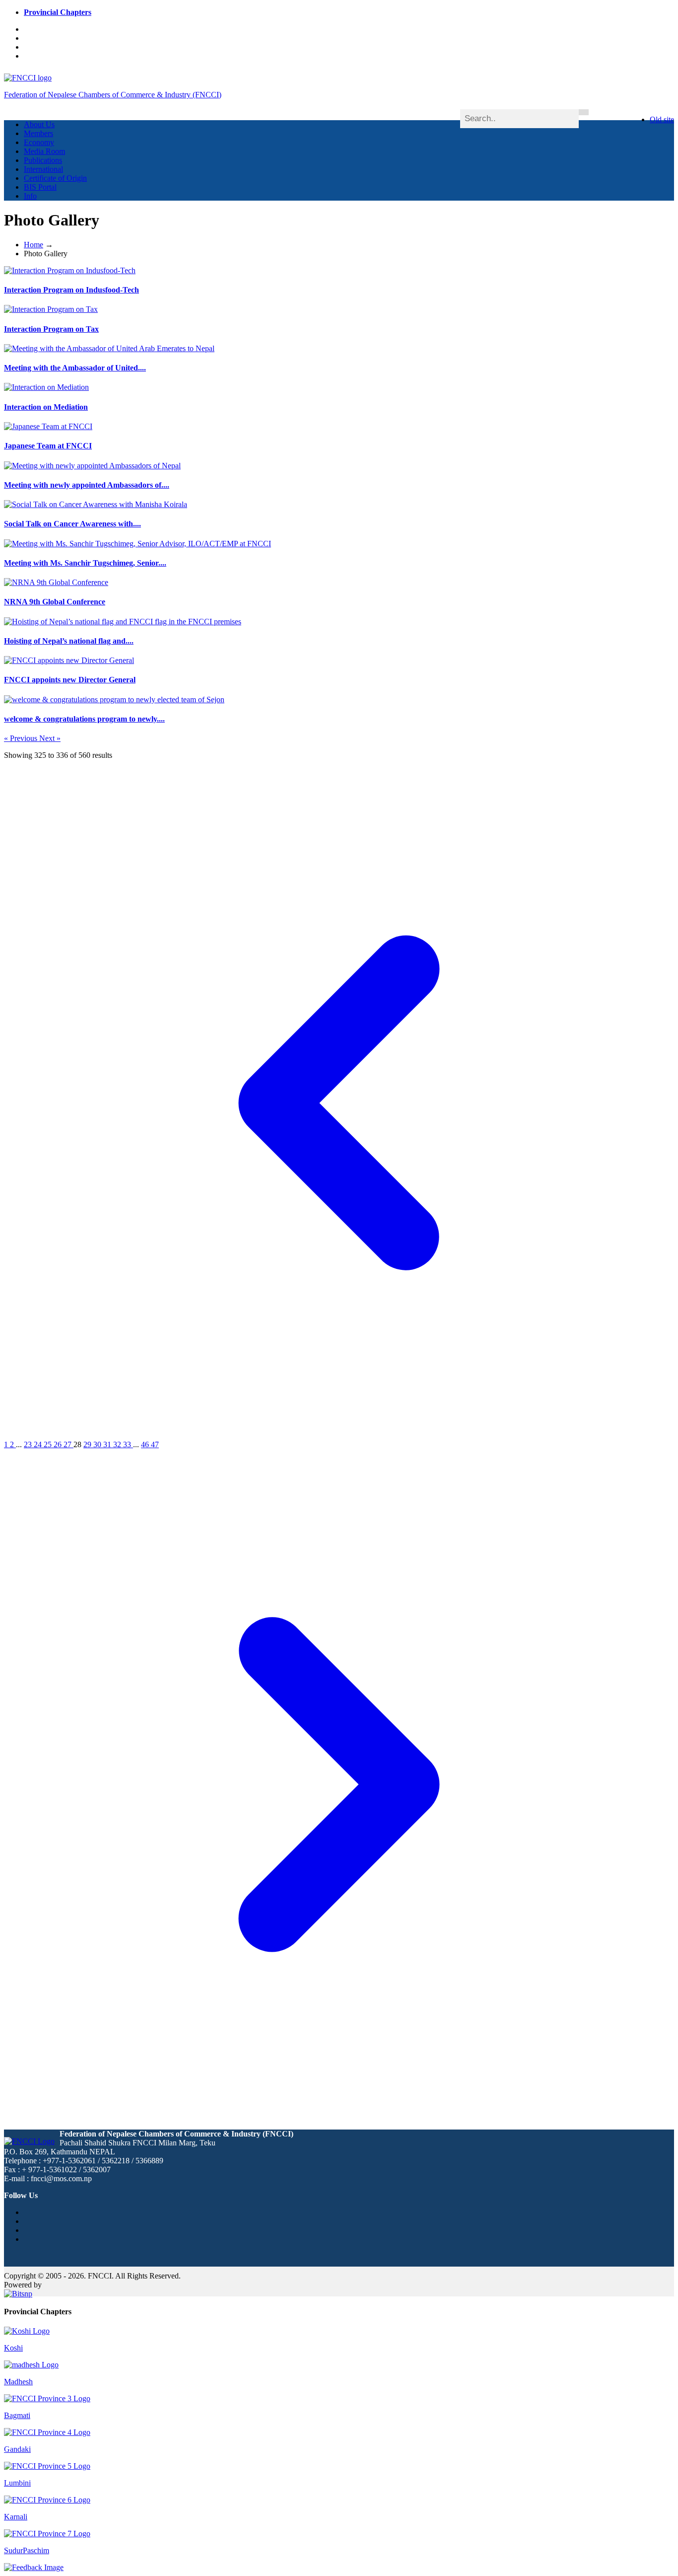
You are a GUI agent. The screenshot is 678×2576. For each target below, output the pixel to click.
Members (38, 133)
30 (98, 1444)
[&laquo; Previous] (339, 1435)
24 (39, 1444)
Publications (43, 160)
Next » (50, 738)
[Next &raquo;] (339, 2117)
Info (30, 196)
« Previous (22, 738)
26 (59, 1444)
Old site (662, 119)
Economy (39, 142)
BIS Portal (40, 187)
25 (49, 1444)
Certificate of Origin (55, 178)
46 (146, 1444)
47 (155, 1444)
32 (118, 1444)
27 (68, 1444)
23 (29, 1444)
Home (34, 245)
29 (88, 1444)
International (43, 169)
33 (128, 1444)
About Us (39, 124)
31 (108, 1444)
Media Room (44, 151)
